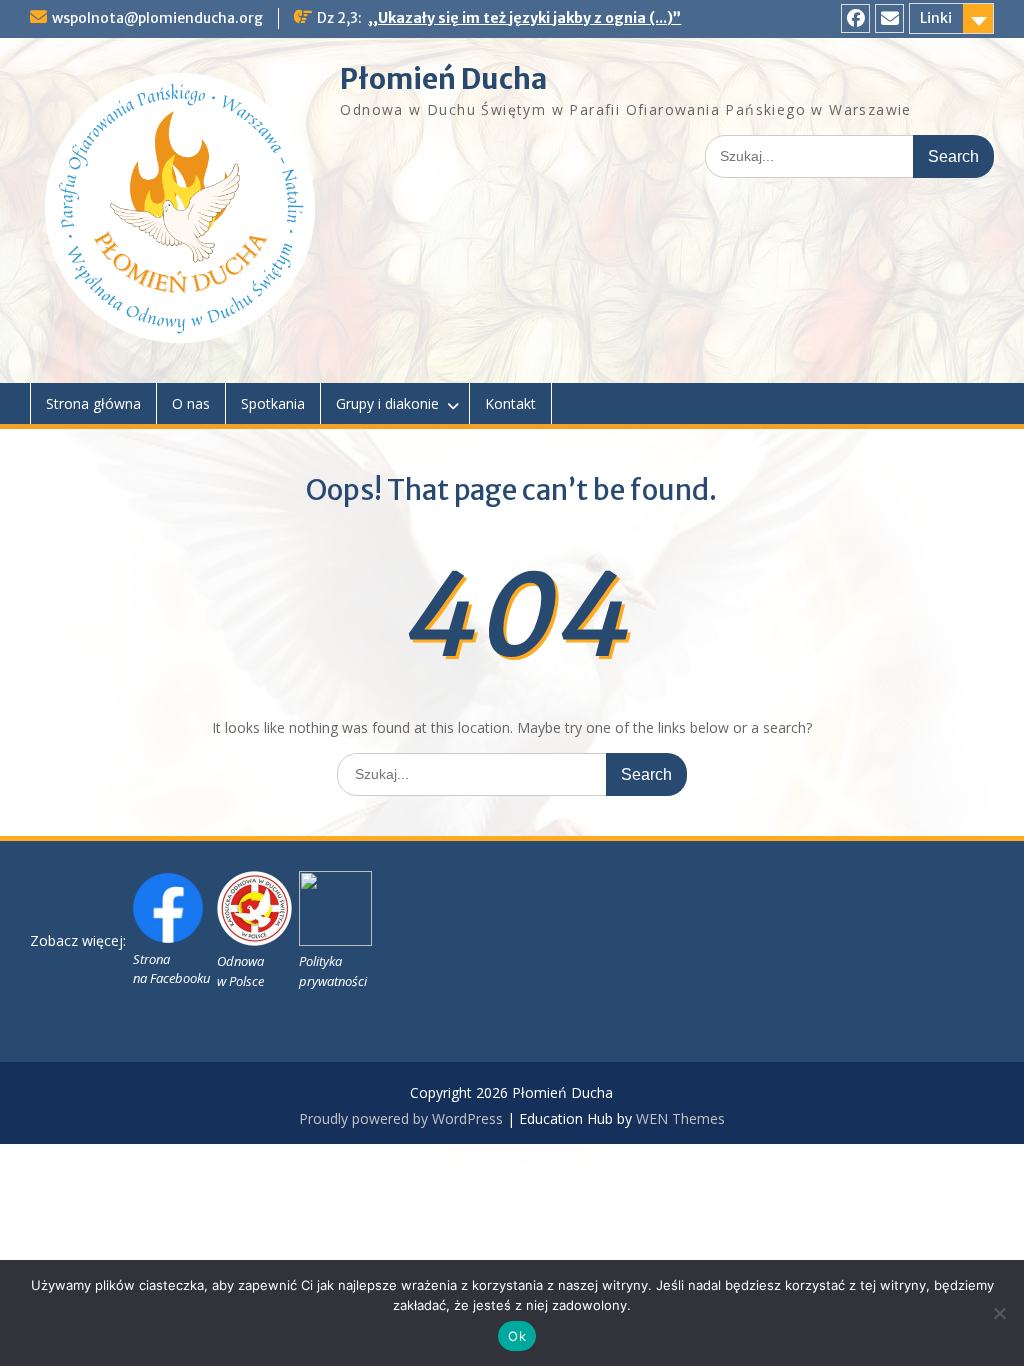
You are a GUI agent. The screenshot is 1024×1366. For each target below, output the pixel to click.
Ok (517, 1336)
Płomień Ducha (443, 79)
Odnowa (240, 961)
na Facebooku (171, 978)
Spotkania (273, 403)
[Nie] (999, 1313)
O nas (191, 403)
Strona (151, 959)
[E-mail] (889, 18)
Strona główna (93, 403)
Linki (936, 18)
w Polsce (240, 981)
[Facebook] (855, 18)
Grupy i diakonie (387, 403)
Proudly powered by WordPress (401, 1118)
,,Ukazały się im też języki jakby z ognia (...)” (524, 18)
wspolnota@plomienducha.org (157, 18)
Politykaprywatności (333, 971)
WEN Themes (680, 1118)
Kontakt (510, 403)
